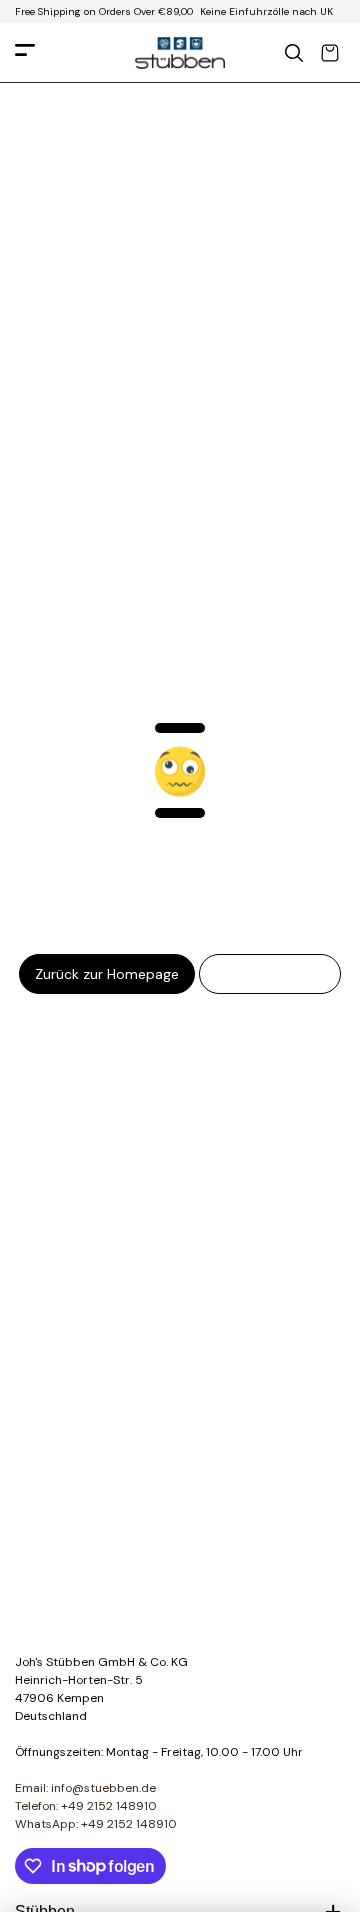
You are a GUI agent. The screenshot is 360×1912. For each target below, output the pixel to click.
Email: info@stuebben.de (85, 1788)
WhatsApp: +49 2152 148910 (96, 1824)
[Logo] (180, 53)
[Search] (294, 53)
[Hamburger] (25, 53)
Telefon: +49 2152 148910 (86, 1806)
